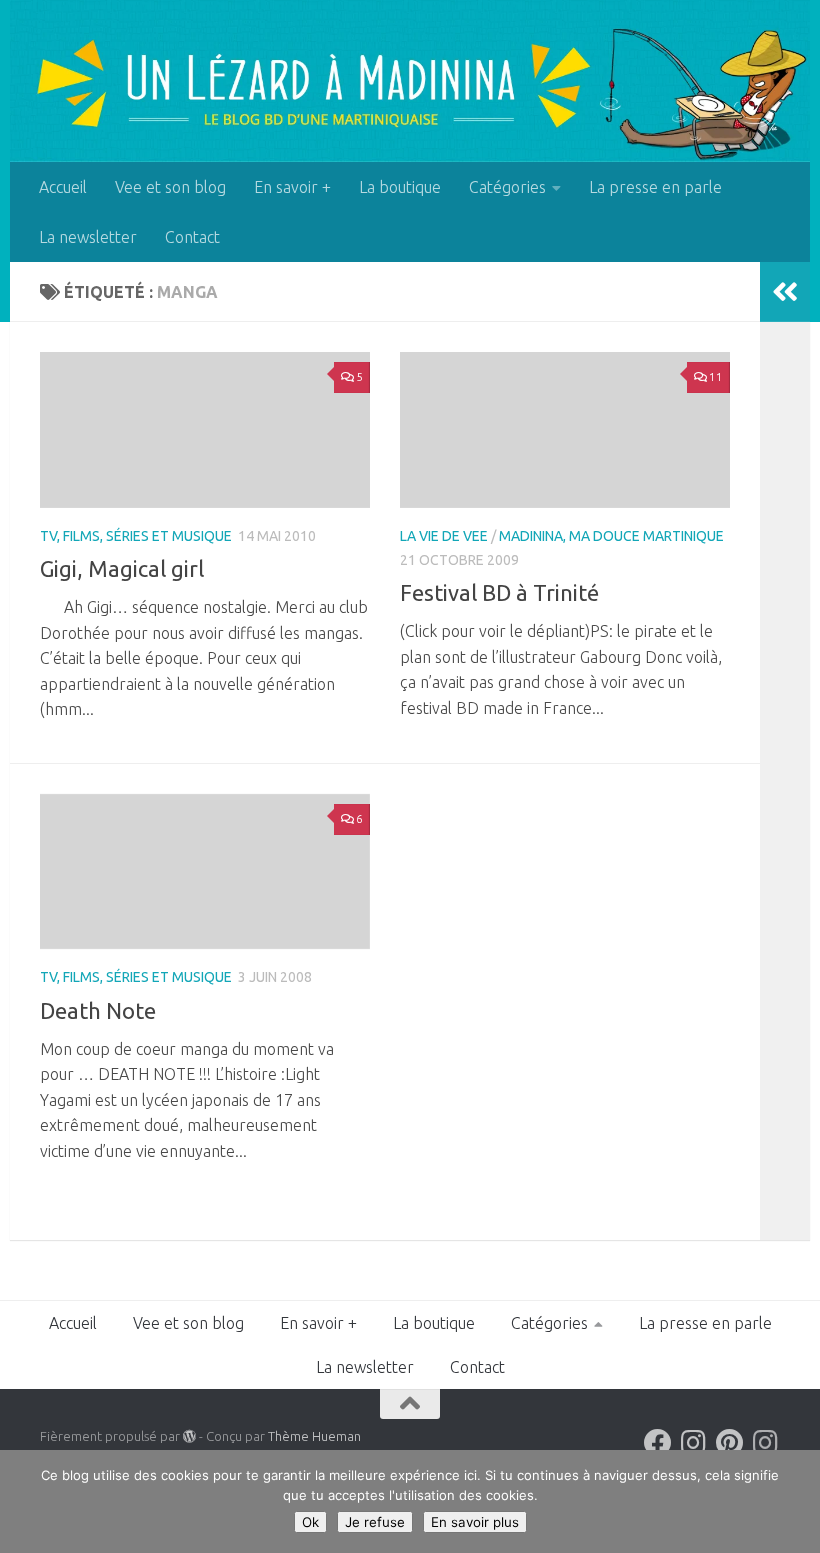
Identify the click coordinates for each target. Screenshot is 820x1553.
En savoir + (292, 187)
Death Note (98, 1010)
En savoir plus (475, 1522)
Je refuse (375, 1522)
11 (716, 376)
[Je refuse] (795, 1502)
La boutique (400, 187)
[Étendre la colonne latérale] (785, 292)
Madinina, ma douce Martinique (611, 536)
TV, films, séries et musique (136, 536)
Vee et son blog (170, 187)
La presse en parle (655, 187)
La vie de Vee (444, 536)
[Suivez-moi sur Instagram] (694, 1443)
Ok (310, 1522)
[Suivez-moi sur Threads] (766, 1443)
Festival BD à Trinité (499, 592)
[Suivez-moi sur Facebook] (658, 1443)
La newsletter (88, 237)
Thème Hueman (314, 1436)
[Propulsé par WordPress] (189, 1436)
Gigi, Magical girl (122, 568)
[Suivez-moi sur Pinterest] (730, 1443)
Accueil (63, 187)
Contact (192, 237)
